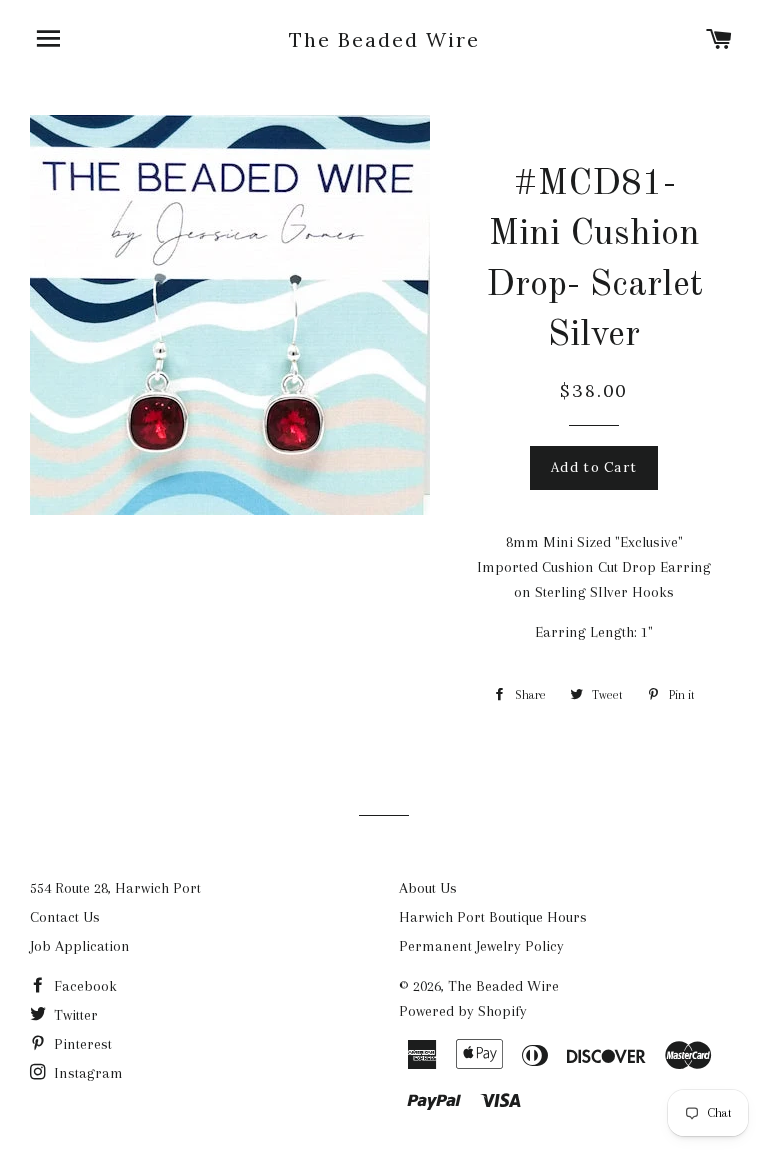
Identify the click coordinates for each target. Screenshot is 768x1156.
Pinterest (81, 1044)
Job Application (80, 946)
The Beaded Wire (384, 39)
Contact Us (65, 917)
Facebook (83, 986)
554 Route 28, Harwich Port (115, 888)
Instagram (86, 1073)
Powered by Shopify (463, 1011)
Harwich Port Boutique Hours (493, 917)
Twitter (74, 1015)
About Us (428, 888)
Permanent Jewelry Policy (481, 946)
